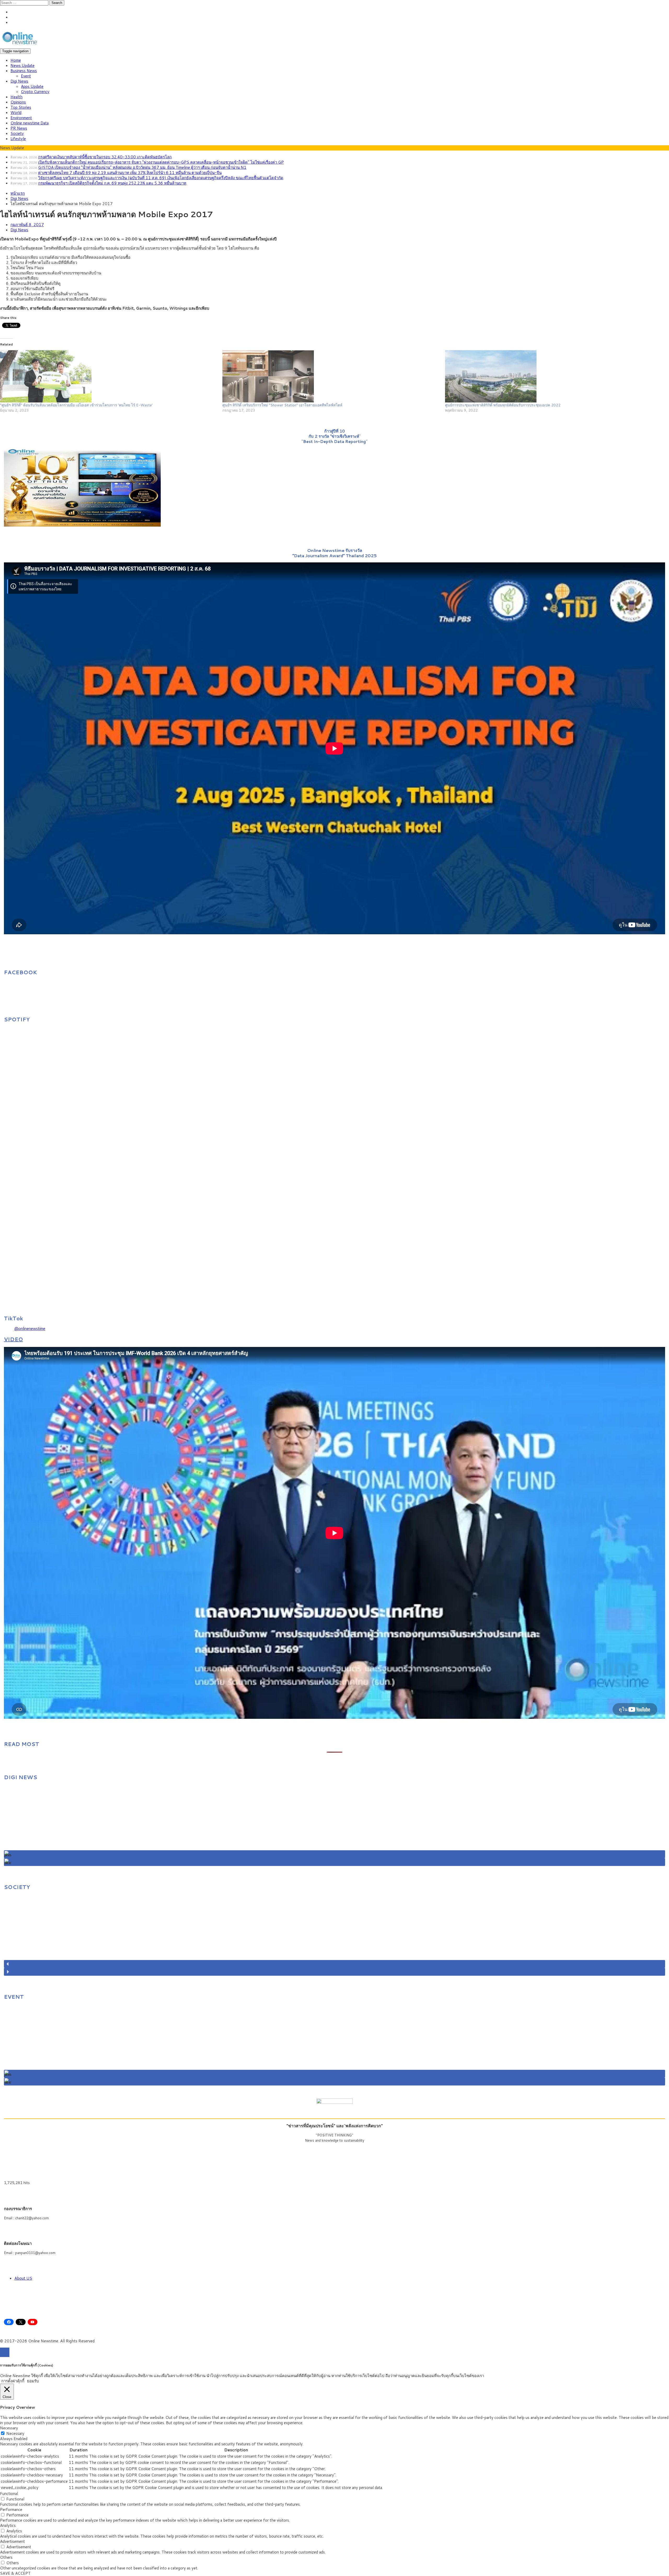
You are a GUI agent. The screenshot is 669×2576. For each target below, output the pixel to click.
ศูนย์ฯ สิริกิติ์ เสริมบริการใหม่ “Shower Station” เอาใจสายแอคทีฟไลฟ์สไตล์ (283, 405)
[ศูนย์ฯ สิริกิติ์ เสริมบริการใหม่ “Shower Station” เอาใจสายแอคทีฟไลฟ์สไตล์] (331, 376)
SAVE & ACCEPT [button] (15, 2573)
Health (16, 97)
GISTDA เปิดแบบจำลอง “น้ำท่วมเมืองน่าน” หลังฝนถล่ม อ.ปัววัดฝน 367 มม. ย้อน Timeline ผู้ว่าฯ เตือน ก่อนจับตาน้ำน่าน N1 (142, 167)
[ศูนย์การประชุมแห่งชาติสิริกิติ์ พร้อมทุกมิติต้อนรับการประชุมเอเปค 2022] (554, 376)
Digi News (19, 81)
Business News (24, 71)
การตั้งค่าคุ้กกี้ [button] (13, 2381)
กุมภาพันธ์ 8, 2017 (27, 225)
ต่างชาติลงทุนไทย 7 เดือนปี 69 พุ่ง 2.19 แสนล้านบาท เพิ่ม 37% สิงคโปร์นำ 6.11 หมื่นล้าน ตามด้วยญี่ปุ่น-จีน (130, 173)
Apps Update (32, 86)
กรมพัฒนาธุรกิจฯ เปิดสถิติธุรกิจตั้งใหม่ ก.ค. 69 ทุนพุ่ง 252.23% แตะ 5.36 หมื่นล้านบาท (112, 183)
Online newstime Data (30, 123)
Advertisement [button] (12, 2541)
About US (23, 2278)
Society (17, 133)
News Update (22, 65)
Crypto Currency (35, 92)
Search (57, 3)
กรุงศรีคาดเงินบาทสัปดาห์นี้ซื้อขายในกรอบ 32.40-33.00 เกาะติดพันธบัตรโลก (105, 157)
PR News (19, 128)
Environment (21, 118)
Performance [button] (11, 2509)
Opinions (18, 102)
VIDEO (13, 1339)
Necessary (15, 2433)
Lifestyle (18, 139)
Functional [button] (9, 2494)
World (16, 113)
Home (16, 60)
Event (26, 76)
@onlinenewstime (30, 1329)
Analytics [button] (8, 2525)
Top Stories (21, 107)
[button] (334, 1854)
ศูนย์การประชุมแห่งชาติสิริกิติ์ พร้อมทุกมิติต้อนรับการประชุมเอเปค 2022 (503, 405)
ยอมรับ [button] (33, 2381)
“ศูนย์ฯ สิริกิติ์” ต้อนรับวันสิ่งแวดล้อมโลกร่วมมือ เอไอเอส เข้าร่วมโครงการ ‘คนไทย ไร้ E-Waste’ (76, 405)
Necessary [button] (9, 2428)
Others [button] (6, 2557)
